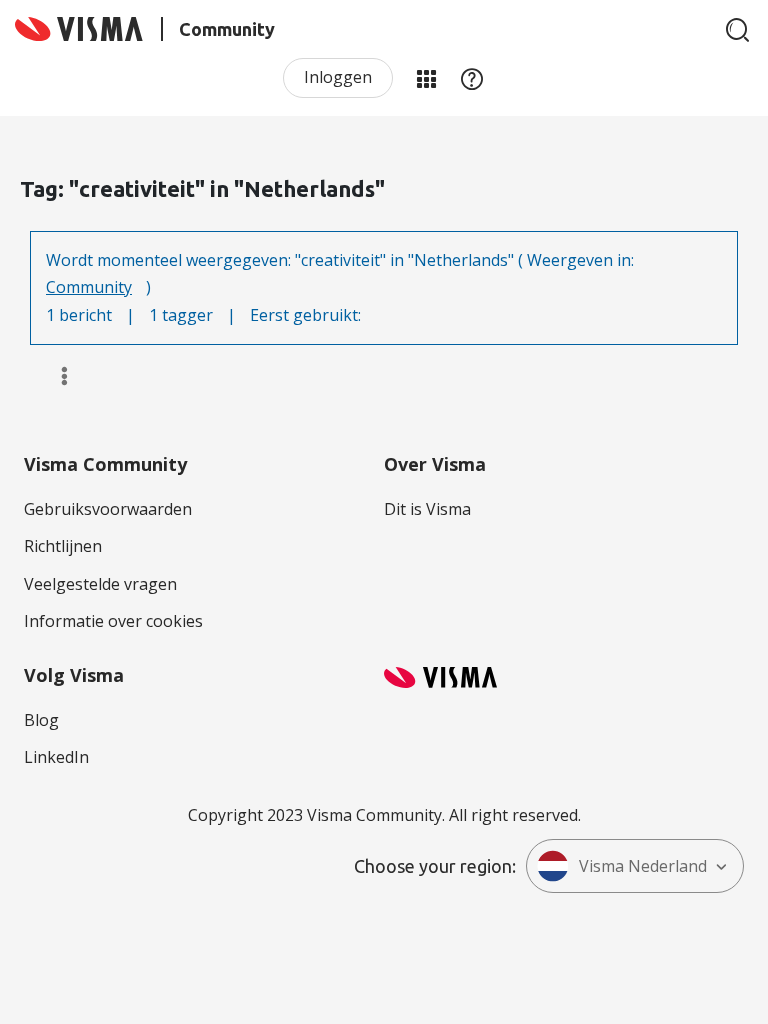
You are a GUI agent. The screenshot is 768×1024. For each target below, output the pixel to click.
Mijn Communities (426, 78)
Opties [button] (55, 376)
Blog (41, 720)
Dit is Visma (427, 509)
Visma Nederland (643, 866)
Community (89, 287)
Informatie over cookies (113, 621)
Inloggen (338, 77)
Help (472, 78)
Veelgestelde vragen (100, 584)
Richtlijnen (63, 546)
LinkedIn (56, 757)
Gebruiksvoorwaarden (108, 509)
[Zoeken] (738, 30)
